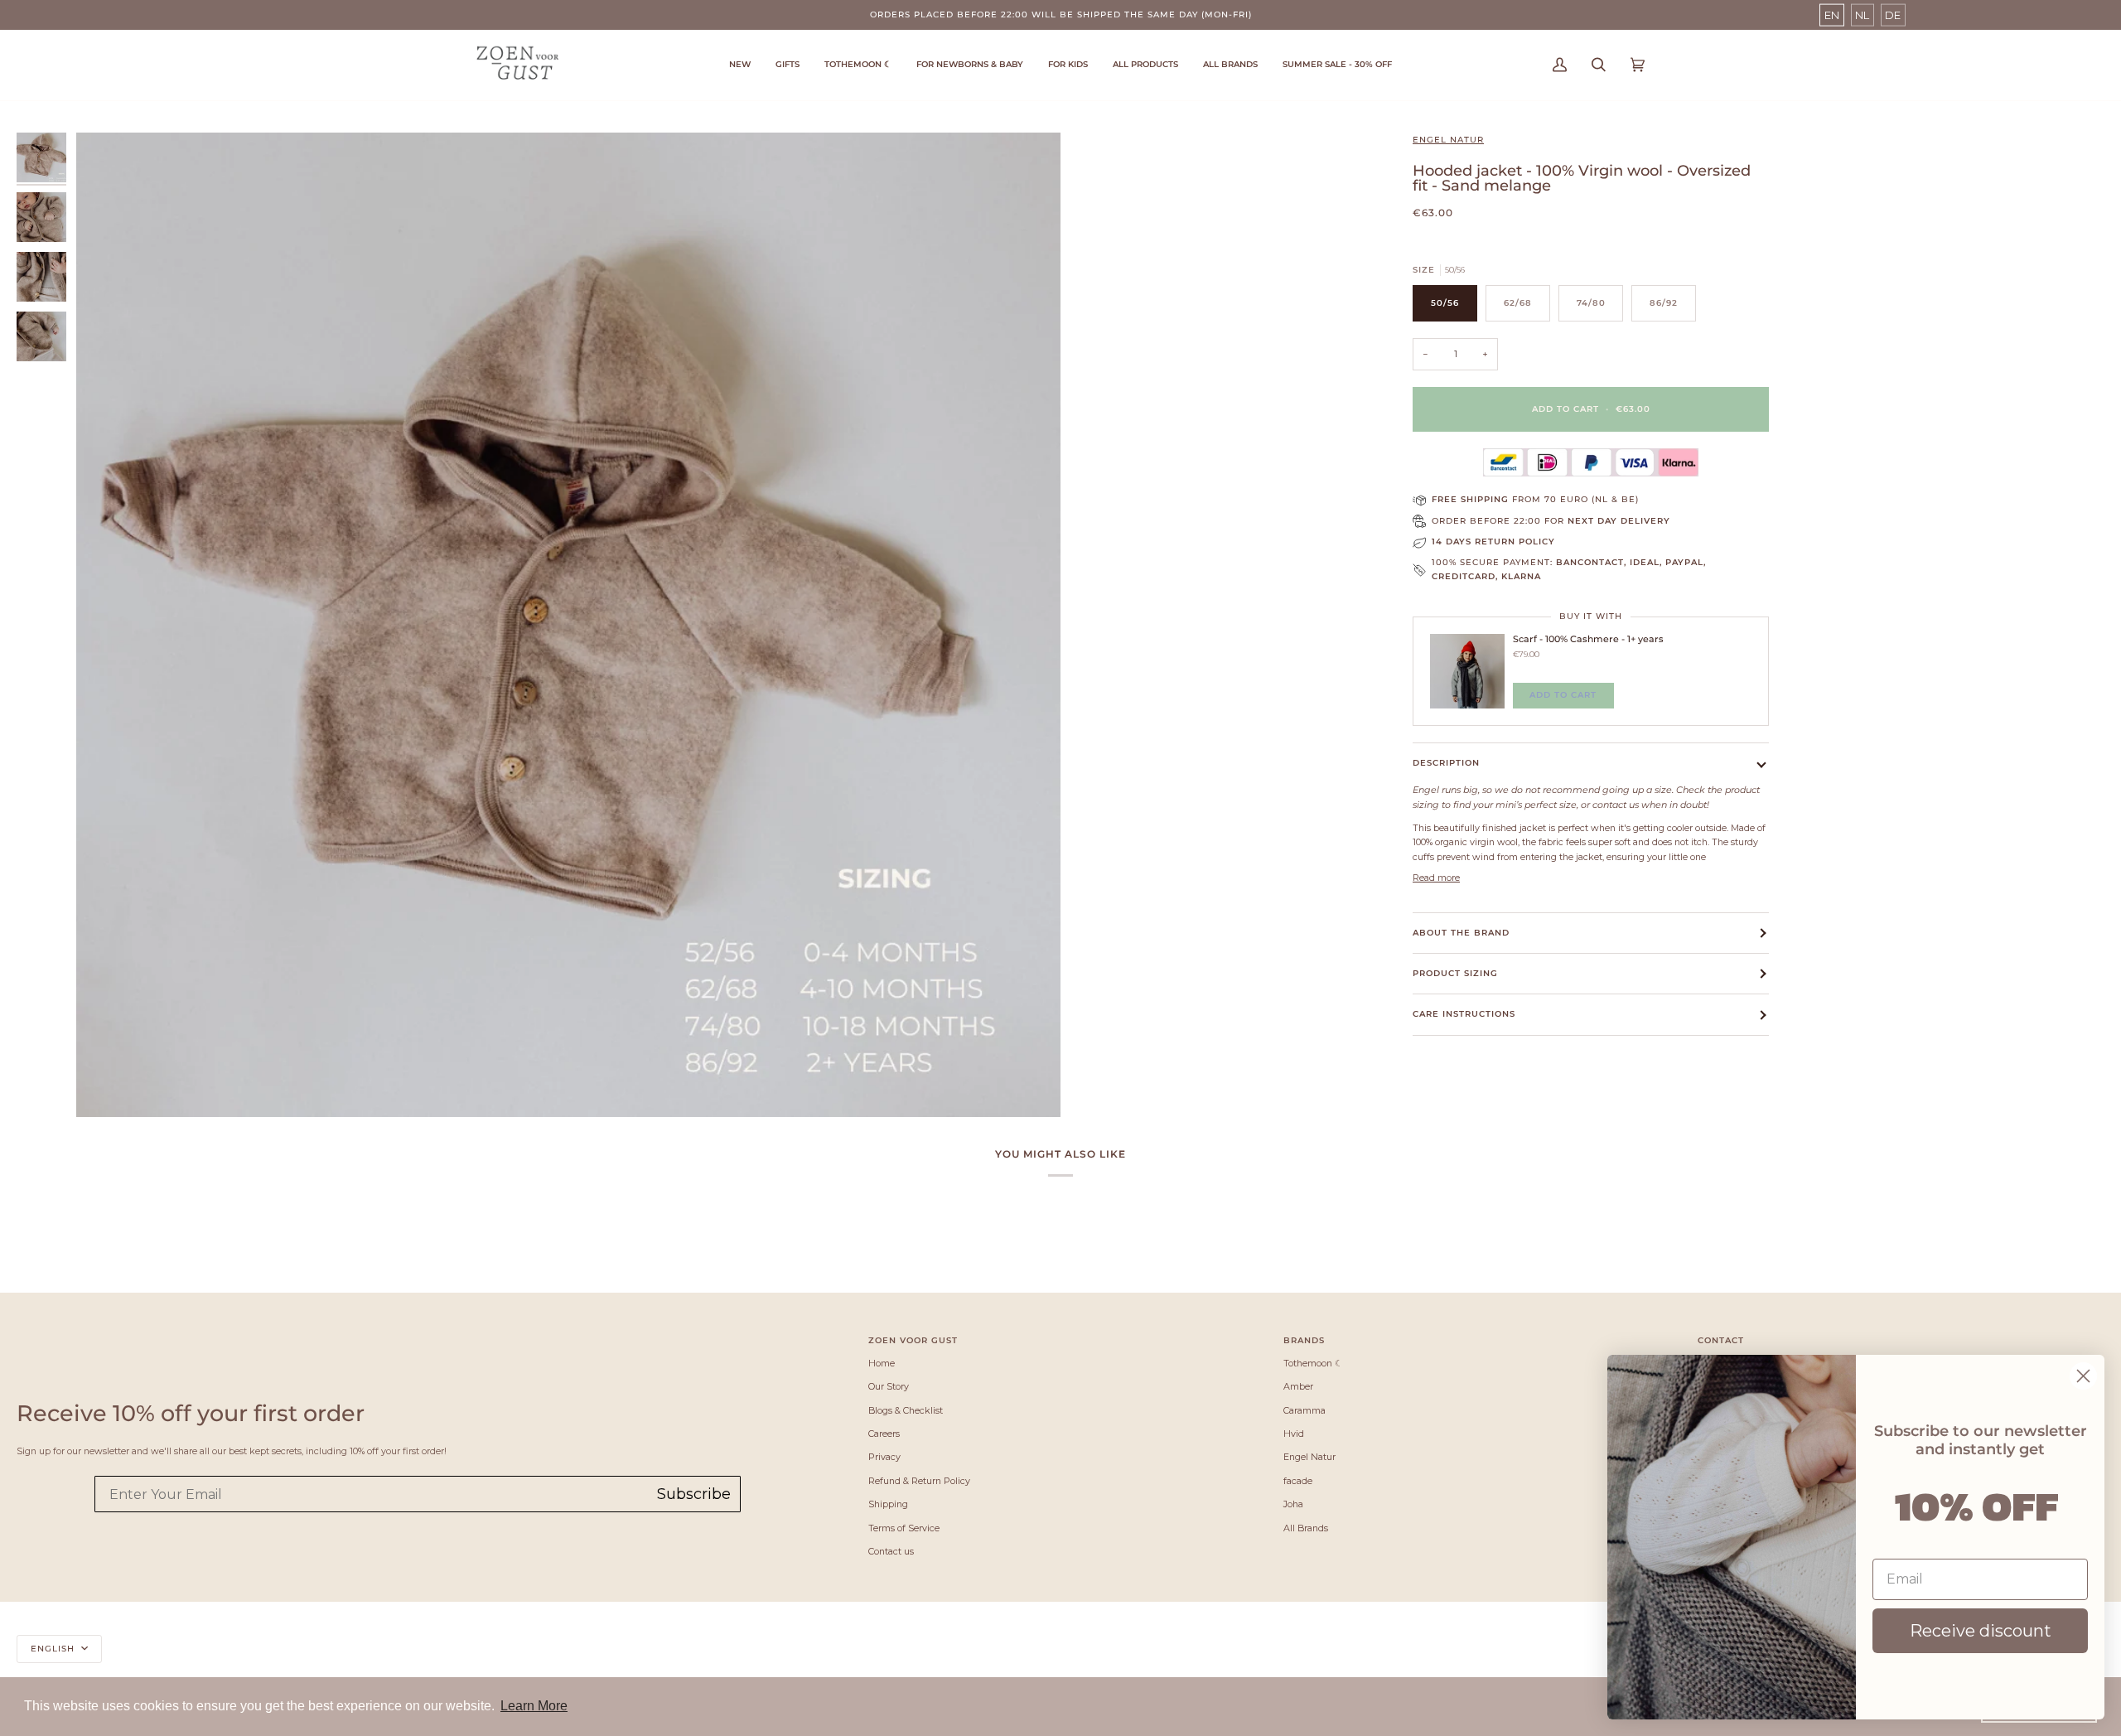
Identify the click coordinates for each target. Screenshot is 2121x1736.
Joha (1293, 1504)
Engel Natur (1448, 140)
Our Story (889, 1386)
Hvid (1294, 1434)
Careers (884, 1434)
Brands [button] (1304, 1340)
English (54, 1649)
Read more (1436, 878)
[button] (858, 65)
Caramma (1304, 1410)
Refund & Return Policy (919, 1481)
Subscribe (694, 1494)
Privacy (884, 1457)
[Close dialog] (2083, 1376)
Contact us (891, 1551)
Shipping (888, 1504)
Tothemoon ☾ (1313, 1363)
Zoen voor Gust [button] (913, 1340)
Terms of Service (904, 1528)
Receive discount (1981, 1631)
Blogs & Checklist (906, 1410)
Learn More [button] (534, 1706)
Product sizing (1455, 973)
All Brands (1306, 1528)
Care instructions (1464, 1014)
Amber (1298, 1386)
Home (882, 1363)
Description (1446, 763)
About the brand (1461, 933)
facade (1298, 1481)
